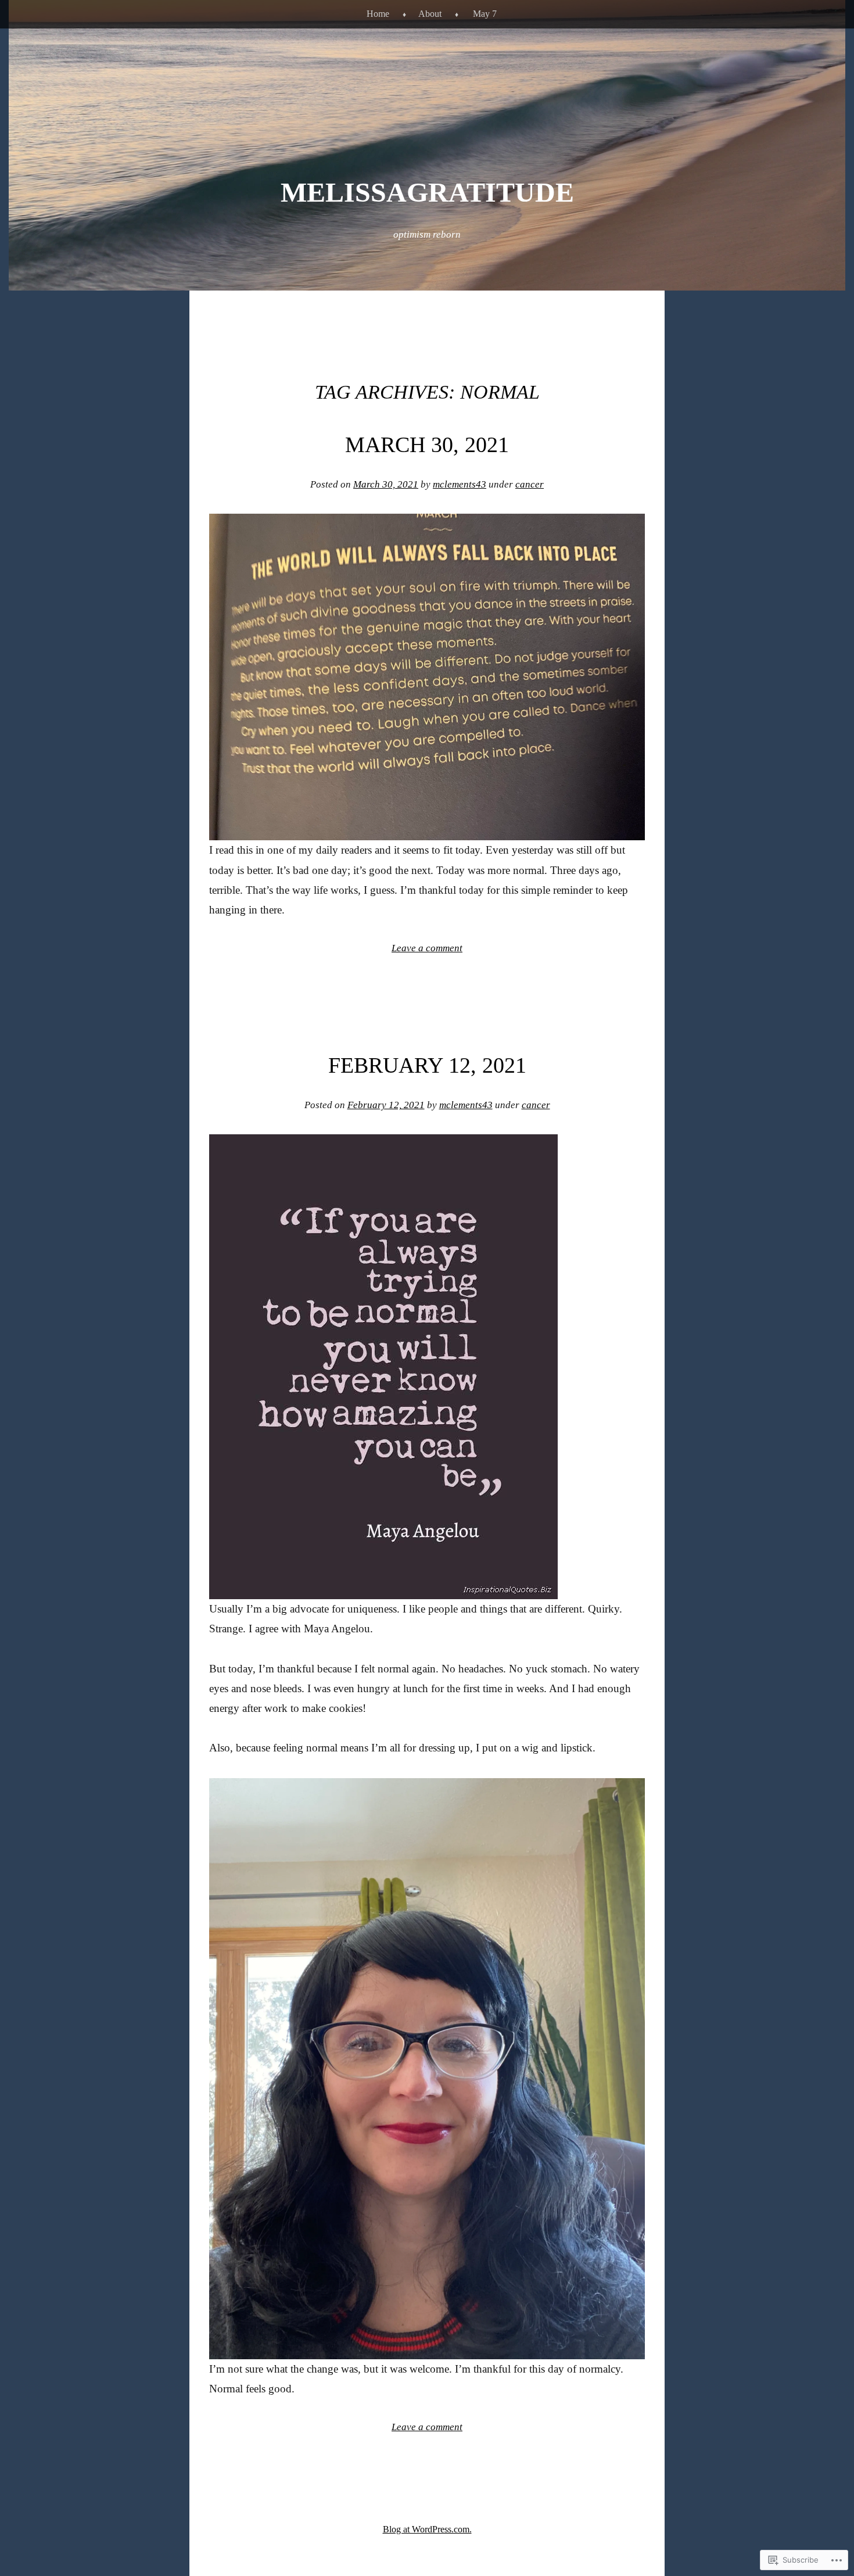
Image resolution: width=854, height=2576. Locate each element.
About (430, 14)
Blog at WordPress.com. (427, 2529)
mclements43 (460, 484)
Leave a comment (427, 948)
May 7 (485, 14)
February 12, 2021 (427, 1065)
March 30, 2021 (427, 445)
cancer (530, 484)
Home (378, 14)
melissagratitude (427, 192)
